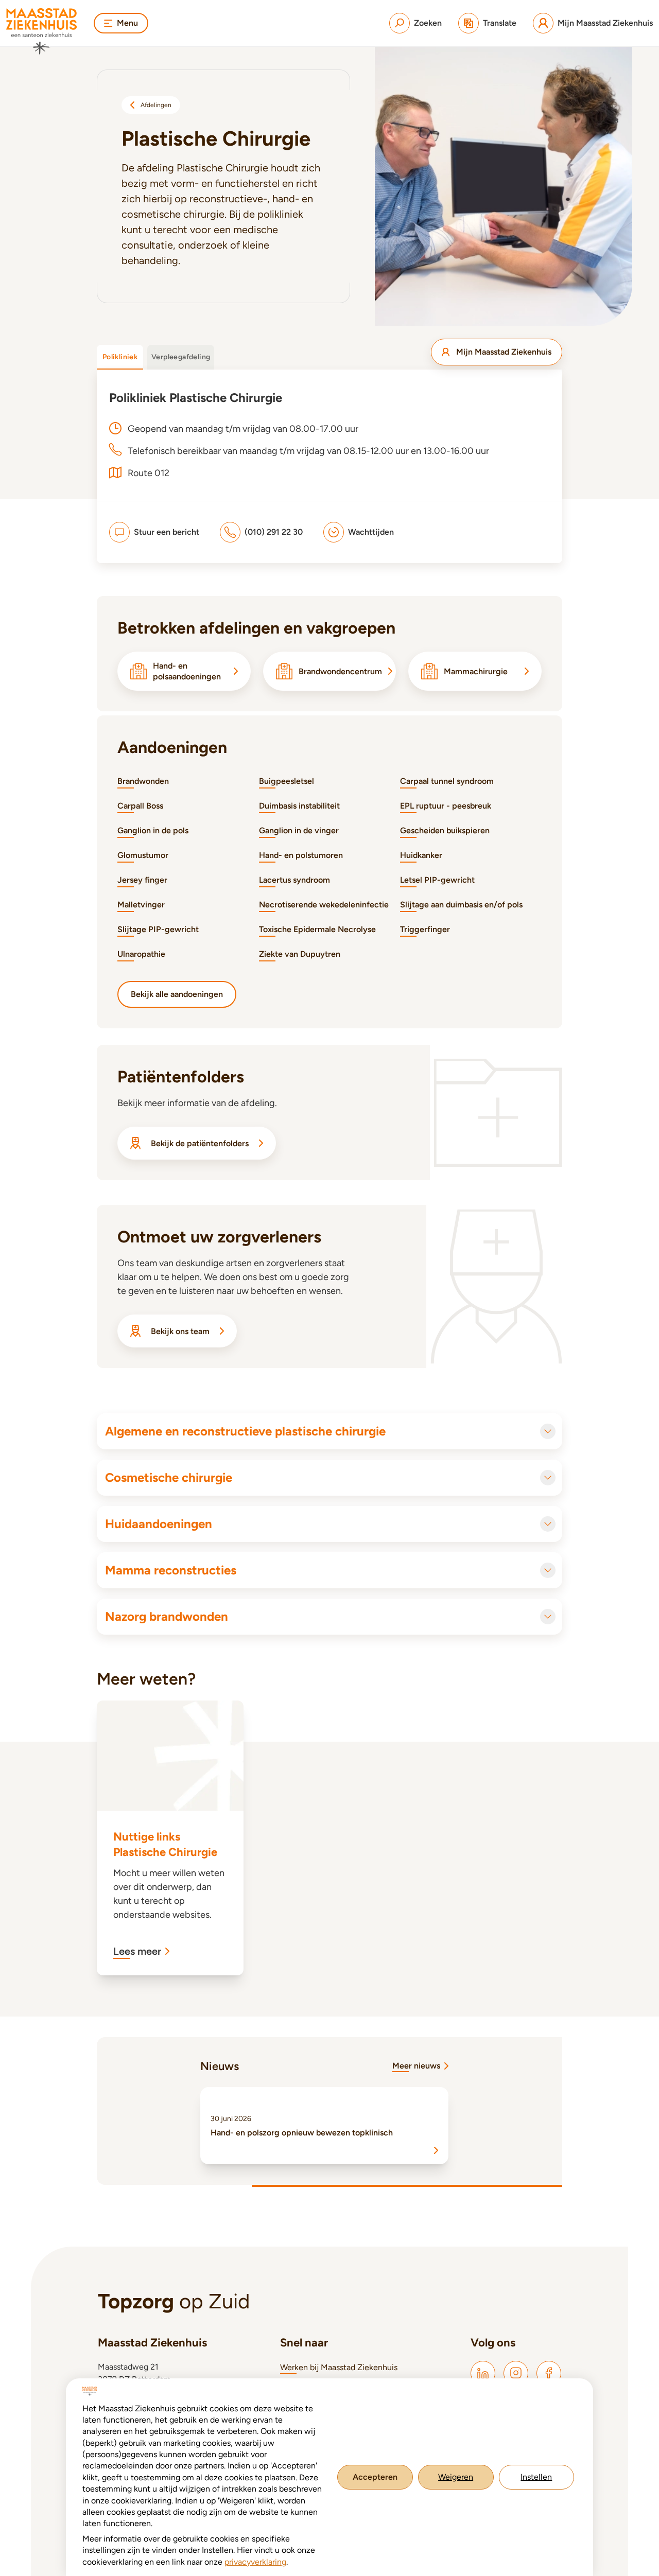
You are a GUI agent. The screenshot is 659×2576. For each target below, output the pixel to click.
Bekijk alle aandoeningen (177, 994)
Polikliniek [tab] (120, 357)
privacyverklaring (255, 2562)
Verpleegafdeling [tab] (181, 357)
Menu (127, 23)
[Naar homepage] (42, 31)
